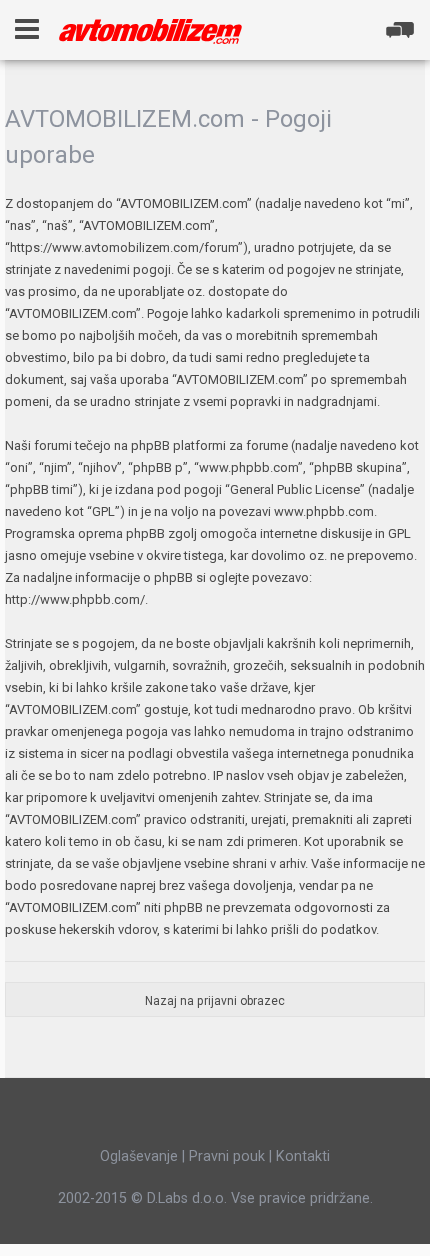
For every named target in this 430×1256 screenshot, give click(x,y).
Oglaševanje (139, 1156)
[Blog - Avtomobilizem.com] (150, 31)
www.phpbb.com (324, 511)
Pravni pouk (227, 1156)
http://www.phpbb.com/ (75, 599)
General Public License (295, 489)
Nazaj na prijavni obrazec (215, 1001)
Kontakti (303, 1156)
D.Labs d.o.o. (187, 1198)
